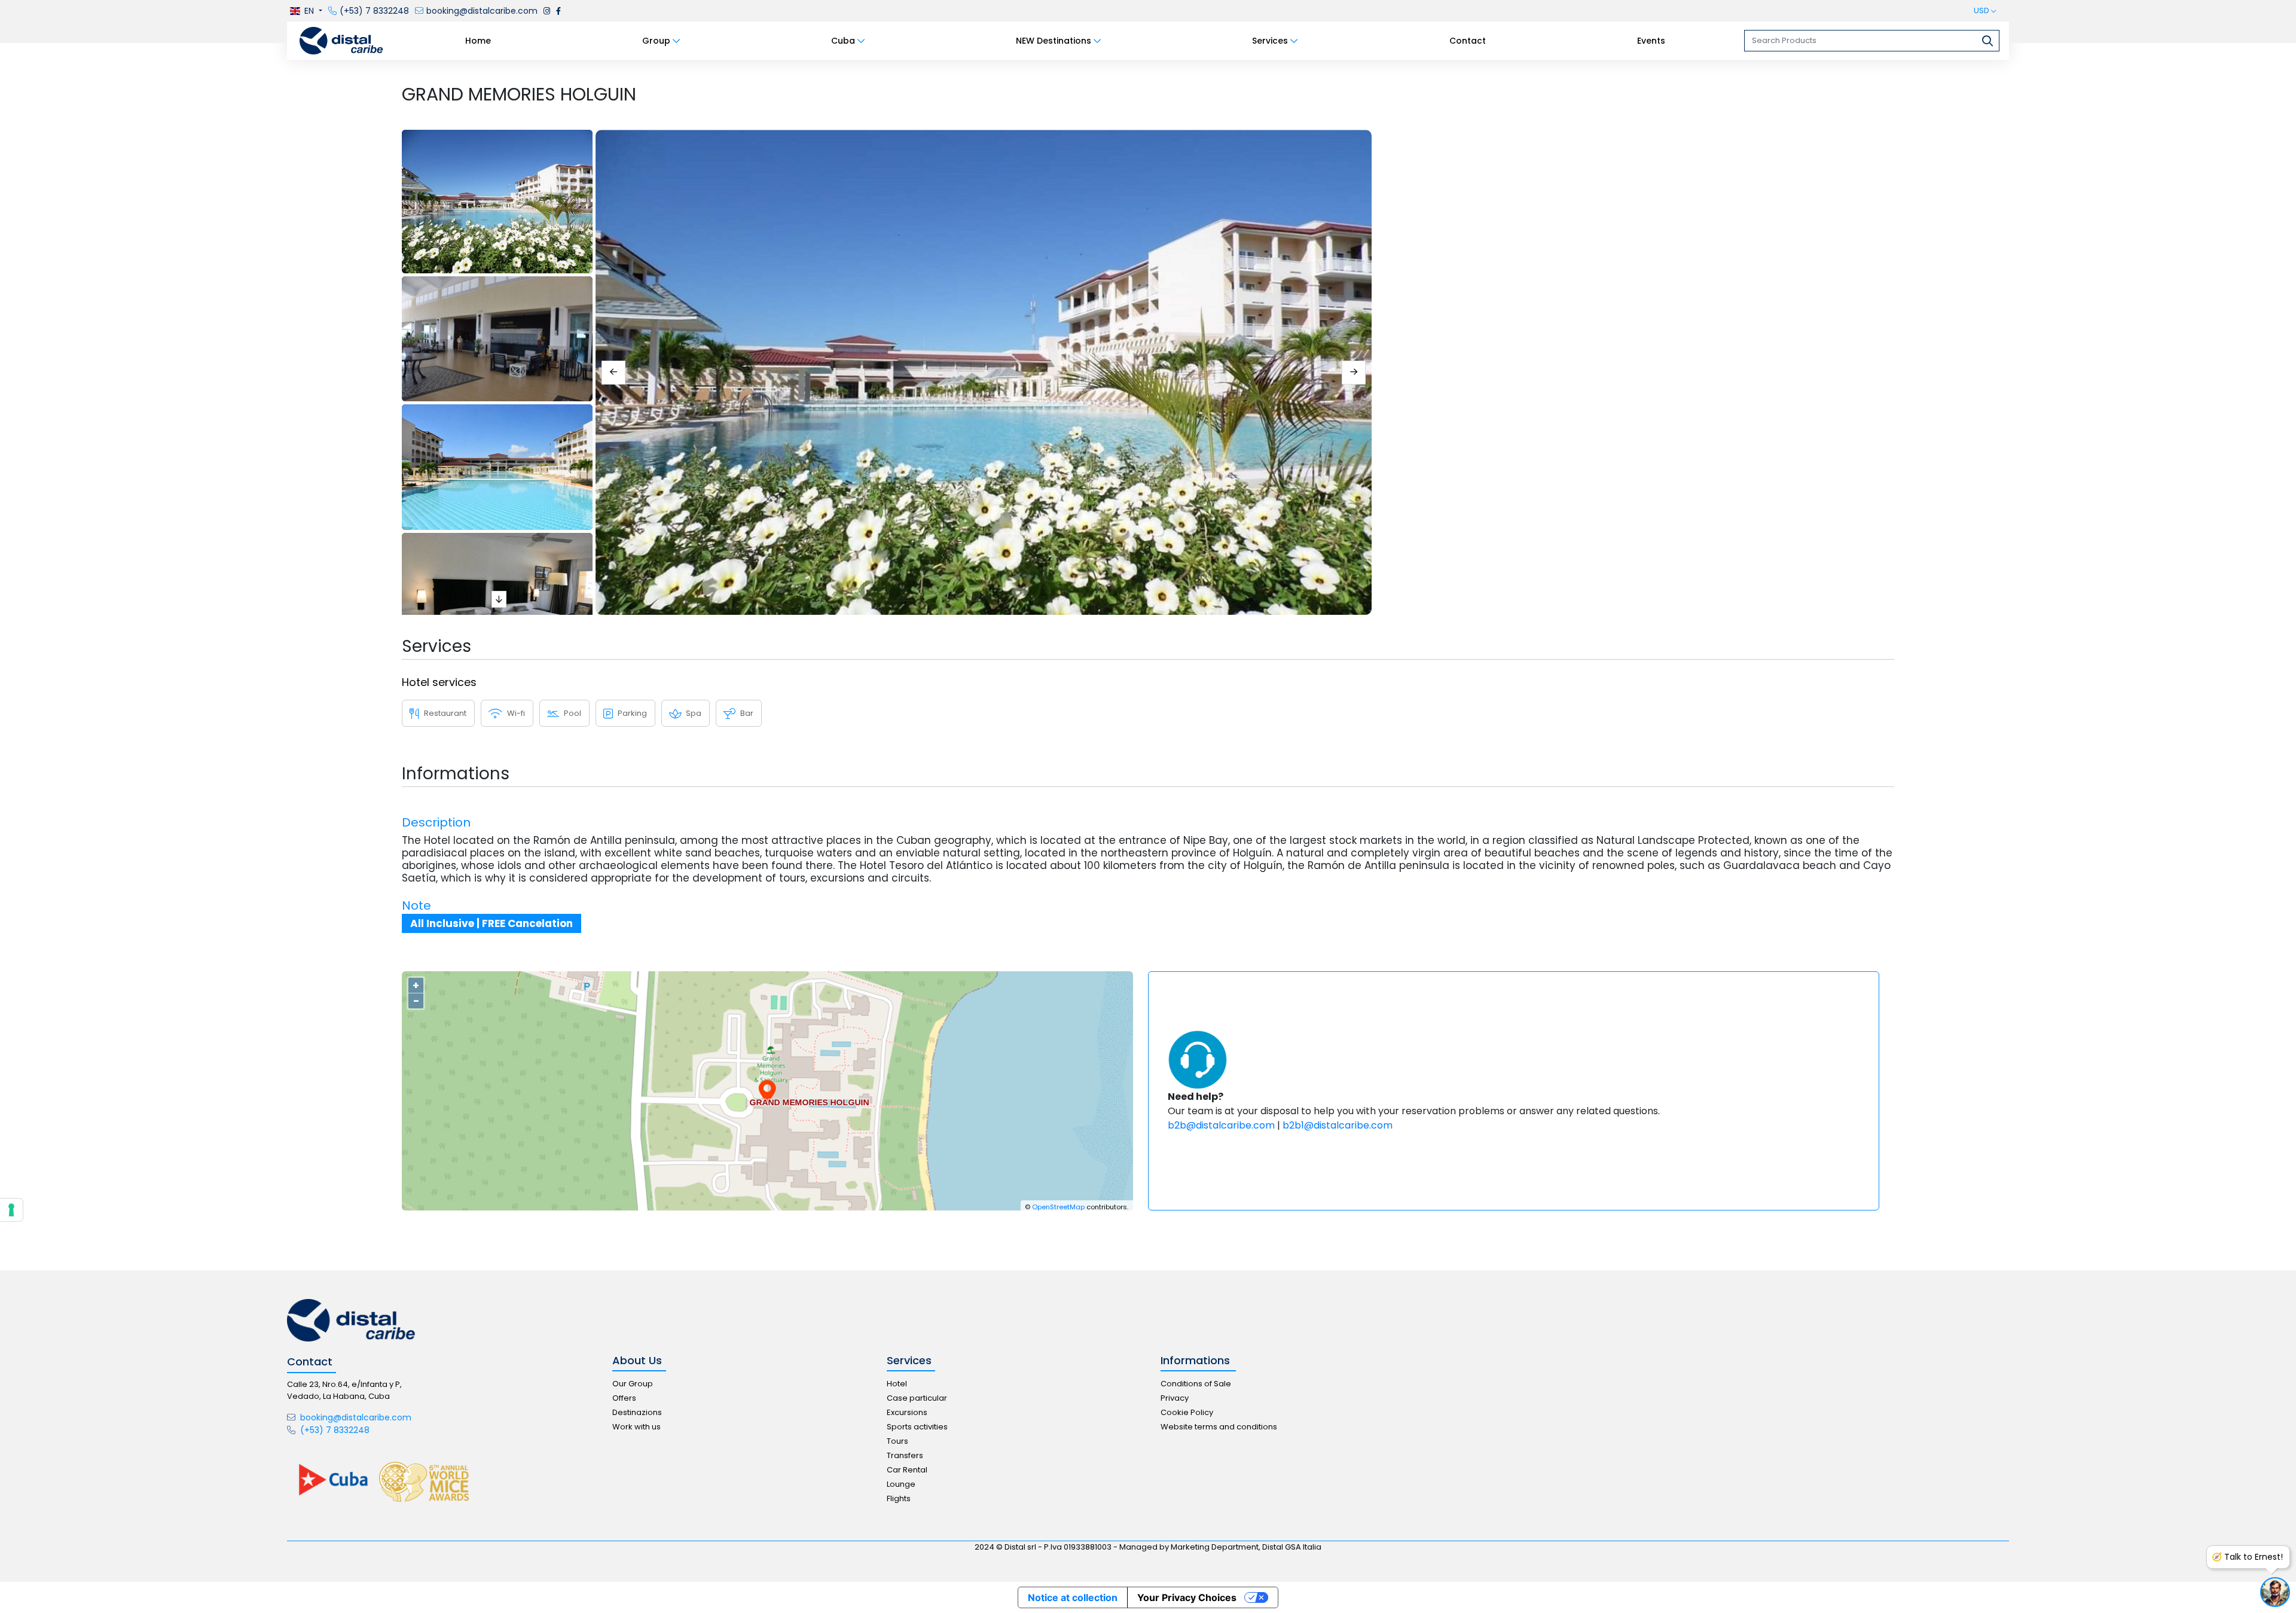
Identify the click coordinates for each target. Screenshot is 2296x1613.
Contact (1468, 41)
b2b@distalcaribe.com (1221, 1125)
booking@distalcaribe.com (355, 1417)
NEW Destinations (1054, 41)
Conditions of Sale (1196, 1384)
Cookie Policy (1187, 1412)
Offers (624, 1398)
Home (478, 41)
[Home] (341, 40)
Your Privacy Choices (1187, 1597)
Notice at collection (1073, 1597)
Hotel (897, 1384)
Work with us (636, 1427)
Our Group (633, 1384)
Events (1651, 41)
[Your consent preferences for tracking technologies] (11, 1210)
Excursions (907, 1412)
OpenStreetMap (1058, 1207)
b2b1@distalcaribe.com (1338, 1125)
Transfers (905, 1455)
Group (656, 41)
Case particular (917, 1398)
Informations (1195, 1361)
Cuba (843, 41)
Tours (897, 1441)
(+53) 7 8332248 (334, 1430)
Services (1270, 41)
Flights (899, 1498)
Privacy (1175, 1398)
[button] (305, 11)
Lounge (901, 1484)
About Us (637, 1361)
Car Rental (907, 1470)
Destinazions (637, 1412)
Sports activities (917, 1427)
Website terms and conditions (1219, 1427)
